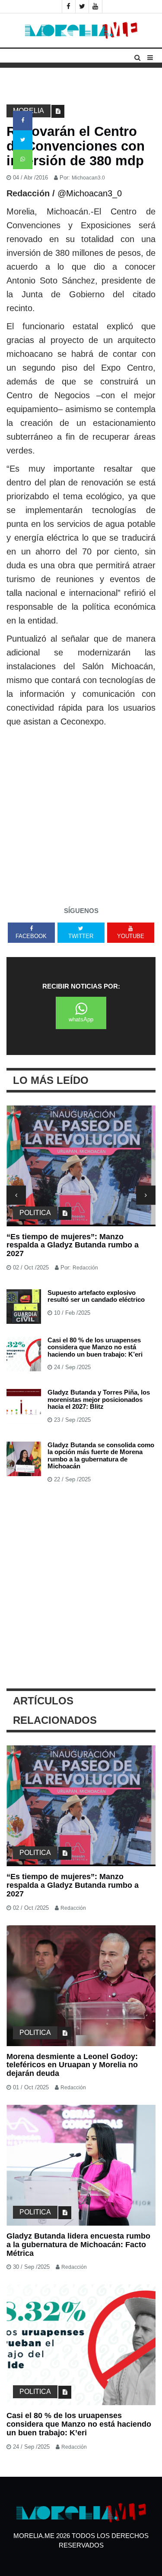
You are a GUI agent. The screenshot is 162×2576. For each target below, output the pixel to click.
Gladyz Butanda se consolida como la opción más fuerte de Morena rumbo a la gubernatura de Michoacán (101, 1456)
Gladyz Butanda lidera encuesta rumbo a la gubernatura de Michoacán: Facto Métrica (78, 2245)
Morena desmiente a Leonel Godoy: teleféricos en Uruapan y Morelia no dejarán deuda (72, 2065)
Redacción (85, 1268)
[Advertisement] (81, 814)
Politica (35, 1213)
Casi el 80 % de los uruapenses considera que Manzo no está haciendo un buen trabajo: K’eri (95, 1347)
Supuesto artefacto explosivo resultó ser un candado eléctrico (96, 1296)
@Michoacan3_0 (90, 193)
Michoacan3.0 (88, 178)
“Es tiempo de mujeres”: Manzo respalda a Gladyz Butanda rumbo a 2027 (73, 1245)
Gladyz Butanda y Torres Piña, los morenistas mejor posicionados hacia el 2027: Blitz (99, 1399)
